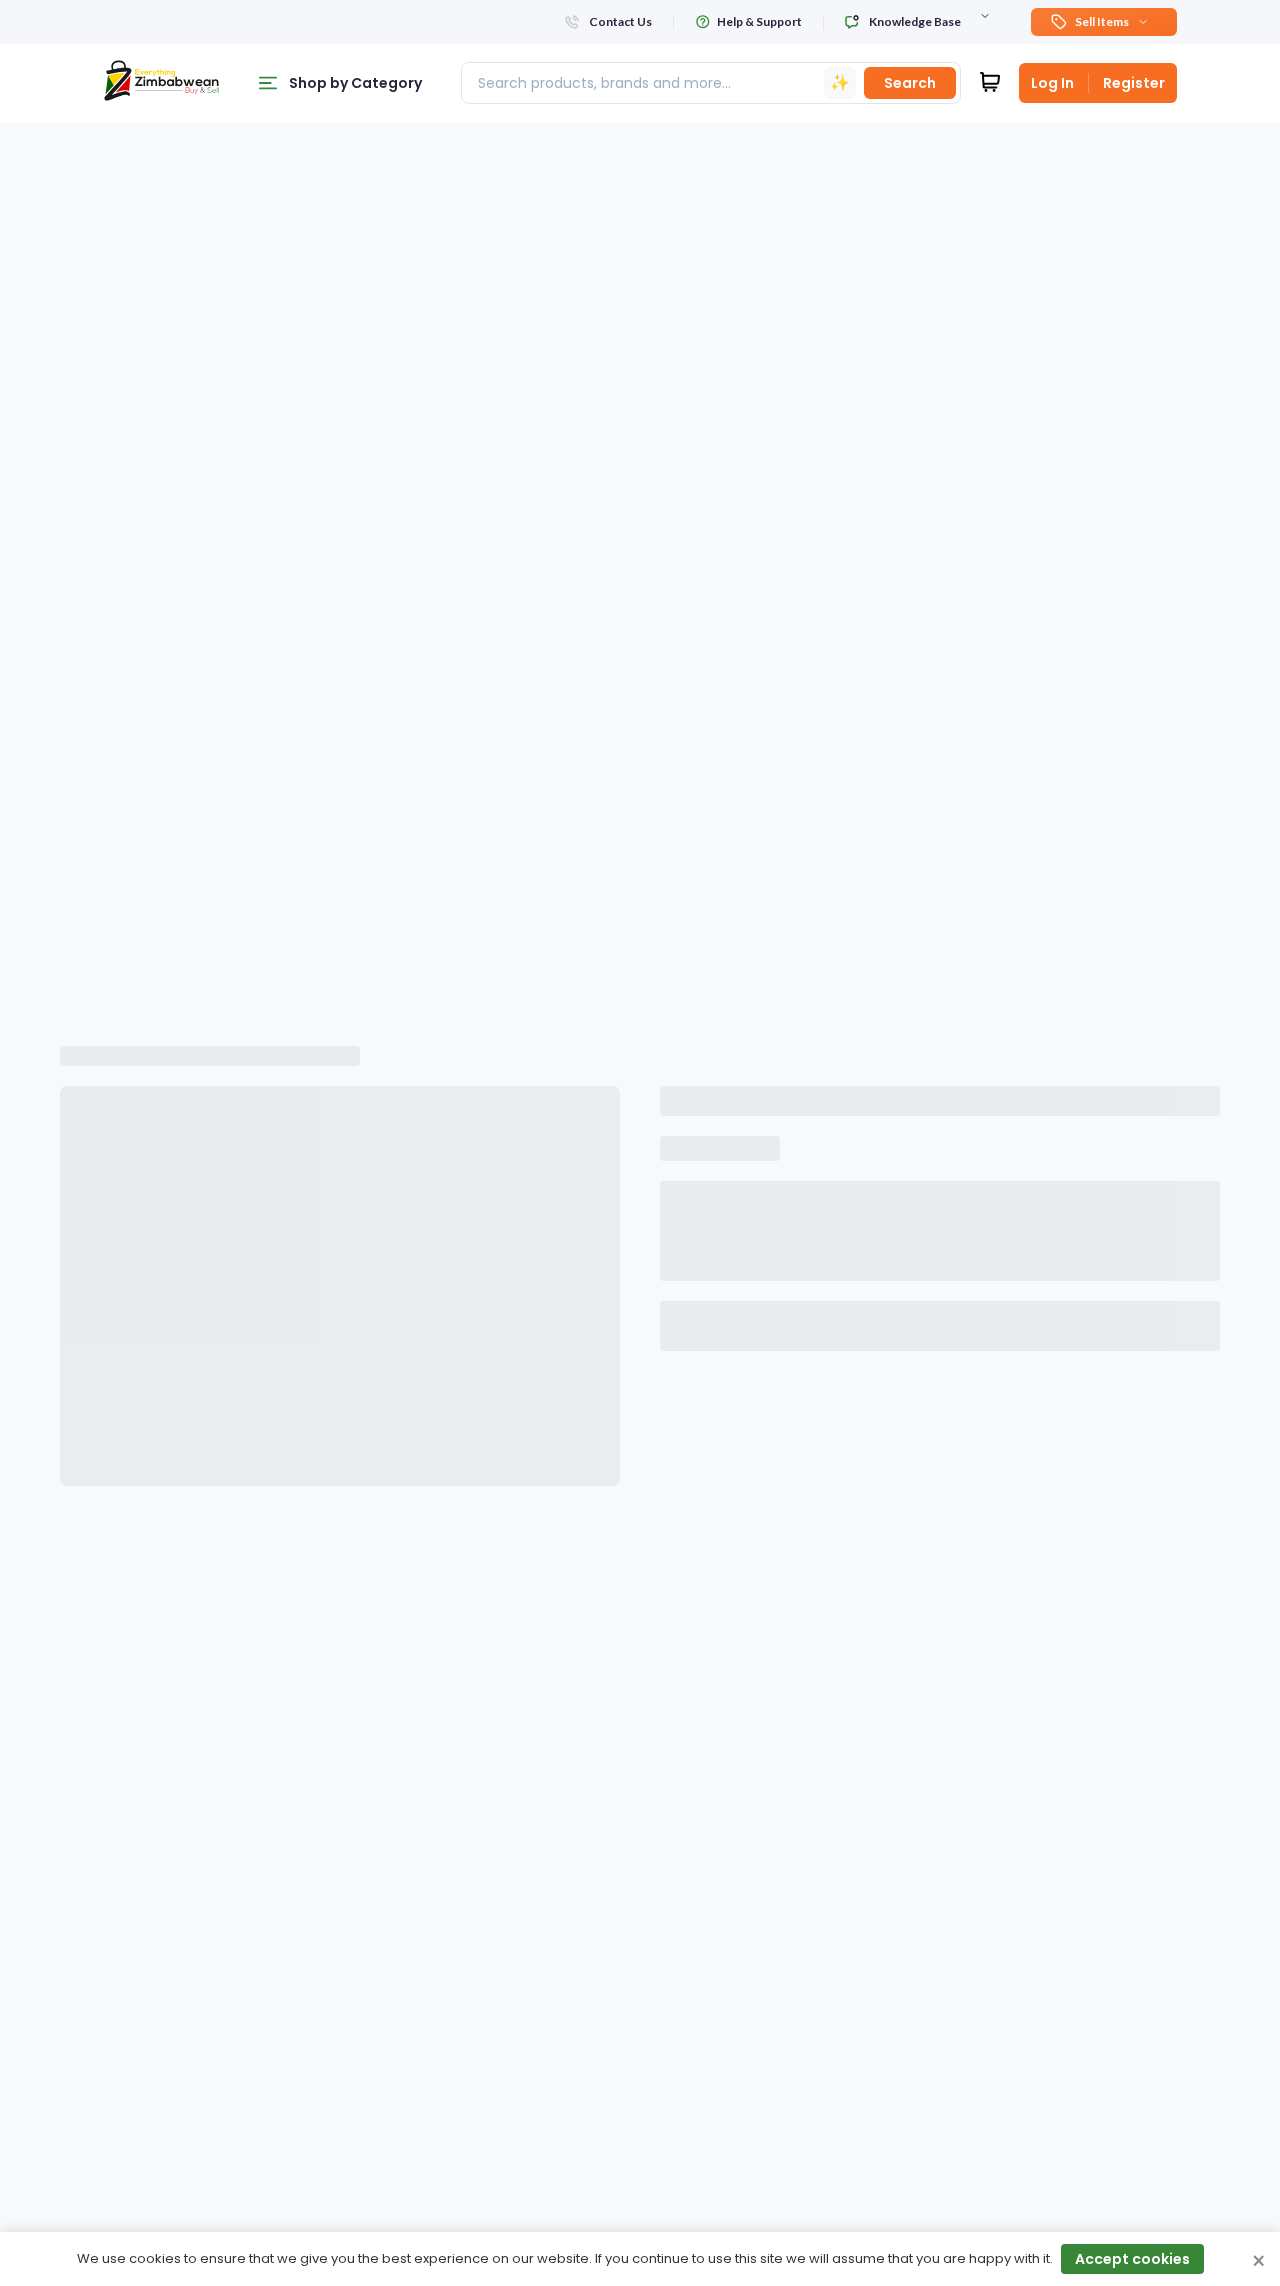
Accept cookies (1132, 2259)
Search (910, 83)
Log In (1052, 83)
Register (1134, 83)
